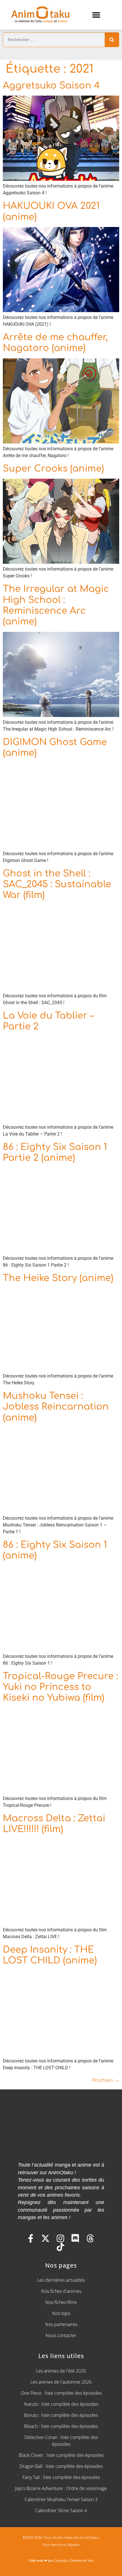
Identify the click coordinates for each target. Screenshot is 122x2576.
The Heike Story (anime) (58, 1278)
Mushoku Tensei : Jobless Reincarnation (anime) (56, 1407)
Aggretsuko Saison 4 (51, 86)
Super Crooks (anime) (53, 469)
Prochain (106, 2080)
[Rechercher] (112, 40)
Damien (76, 2561)
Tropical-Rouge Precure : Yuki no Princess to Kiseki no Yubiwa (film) (60, 1687)
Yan (90, 2561)
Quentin (61, 2561)
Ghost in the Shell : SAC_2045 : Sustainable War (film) (57, 884)
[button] (96, 15)
